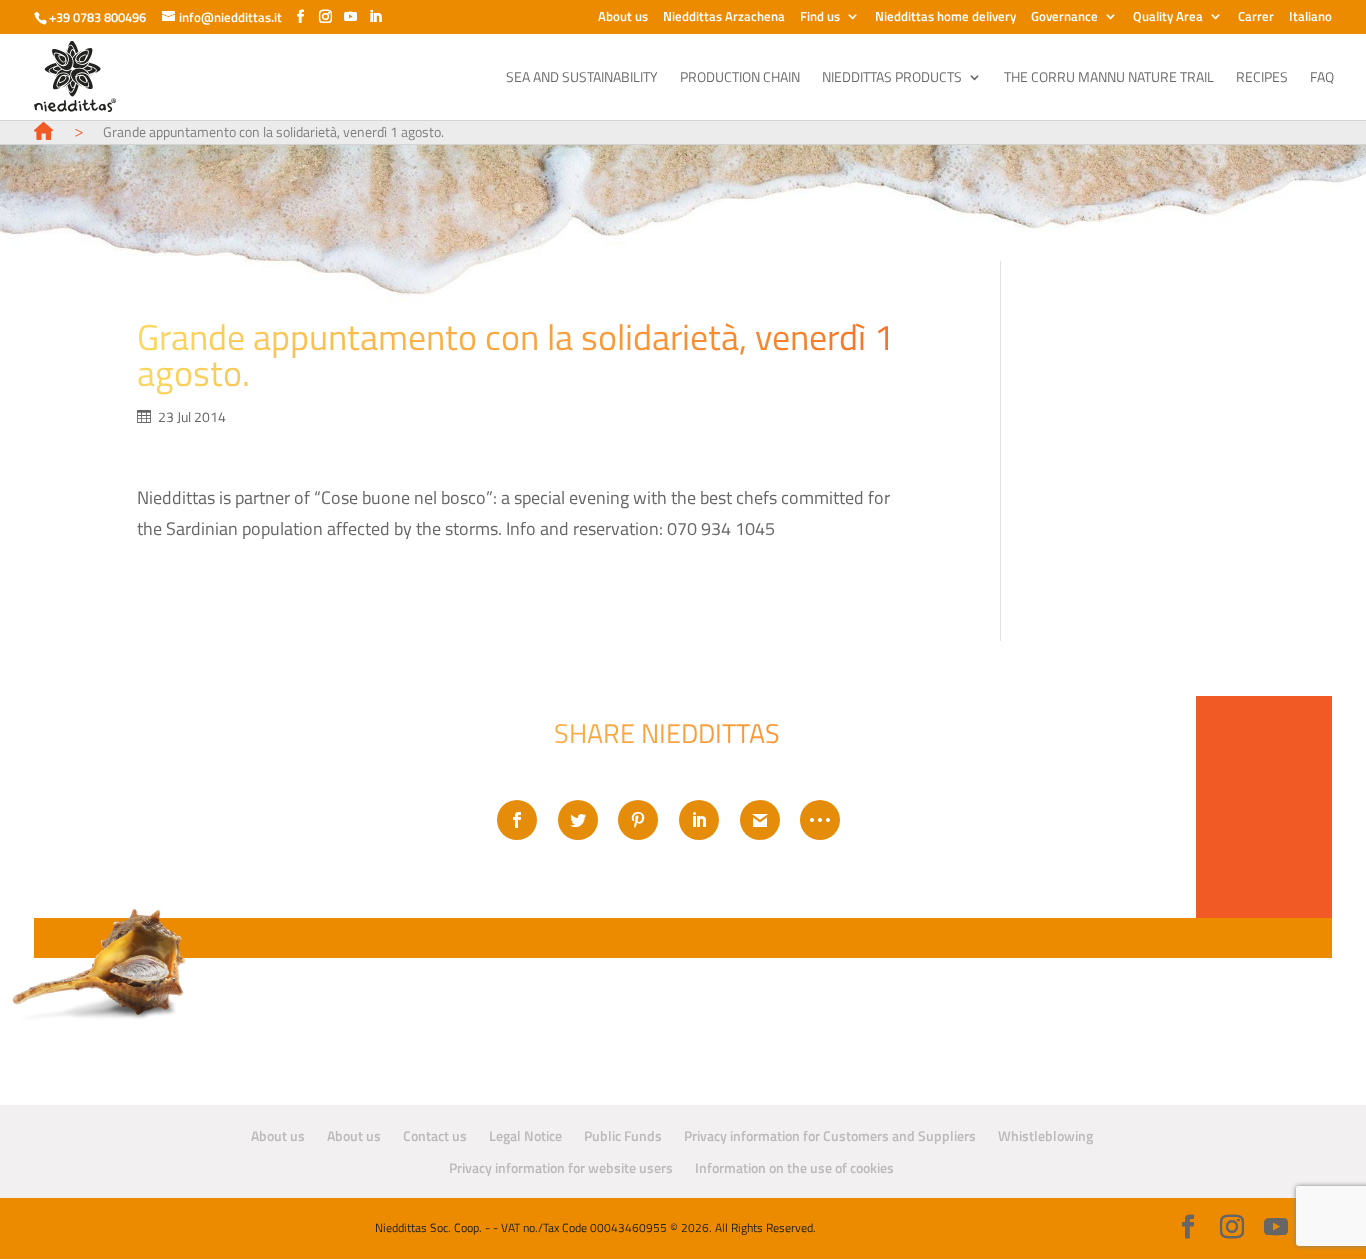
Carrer (1256, 18)
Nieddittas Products (892, 78)
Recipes (1262, 78)
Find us (820, 18)
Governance (1064, 18)
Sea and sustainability (582, 78)
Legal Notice (525, 1135)
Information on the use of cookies (794, 1167)
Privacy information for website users (561, 1167)
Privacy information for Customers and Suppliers (830, 1135)
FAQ (1322, 78)
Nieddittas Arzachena (724, 18)
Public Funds (623, 1135)
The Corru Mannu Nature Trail (1109, 78)
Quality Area (1168, 18)
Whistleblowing (1045, 1135)
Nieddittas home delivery (945, 18)
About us (623, 18)
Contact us (435, 1135)
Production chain (740, 78)
